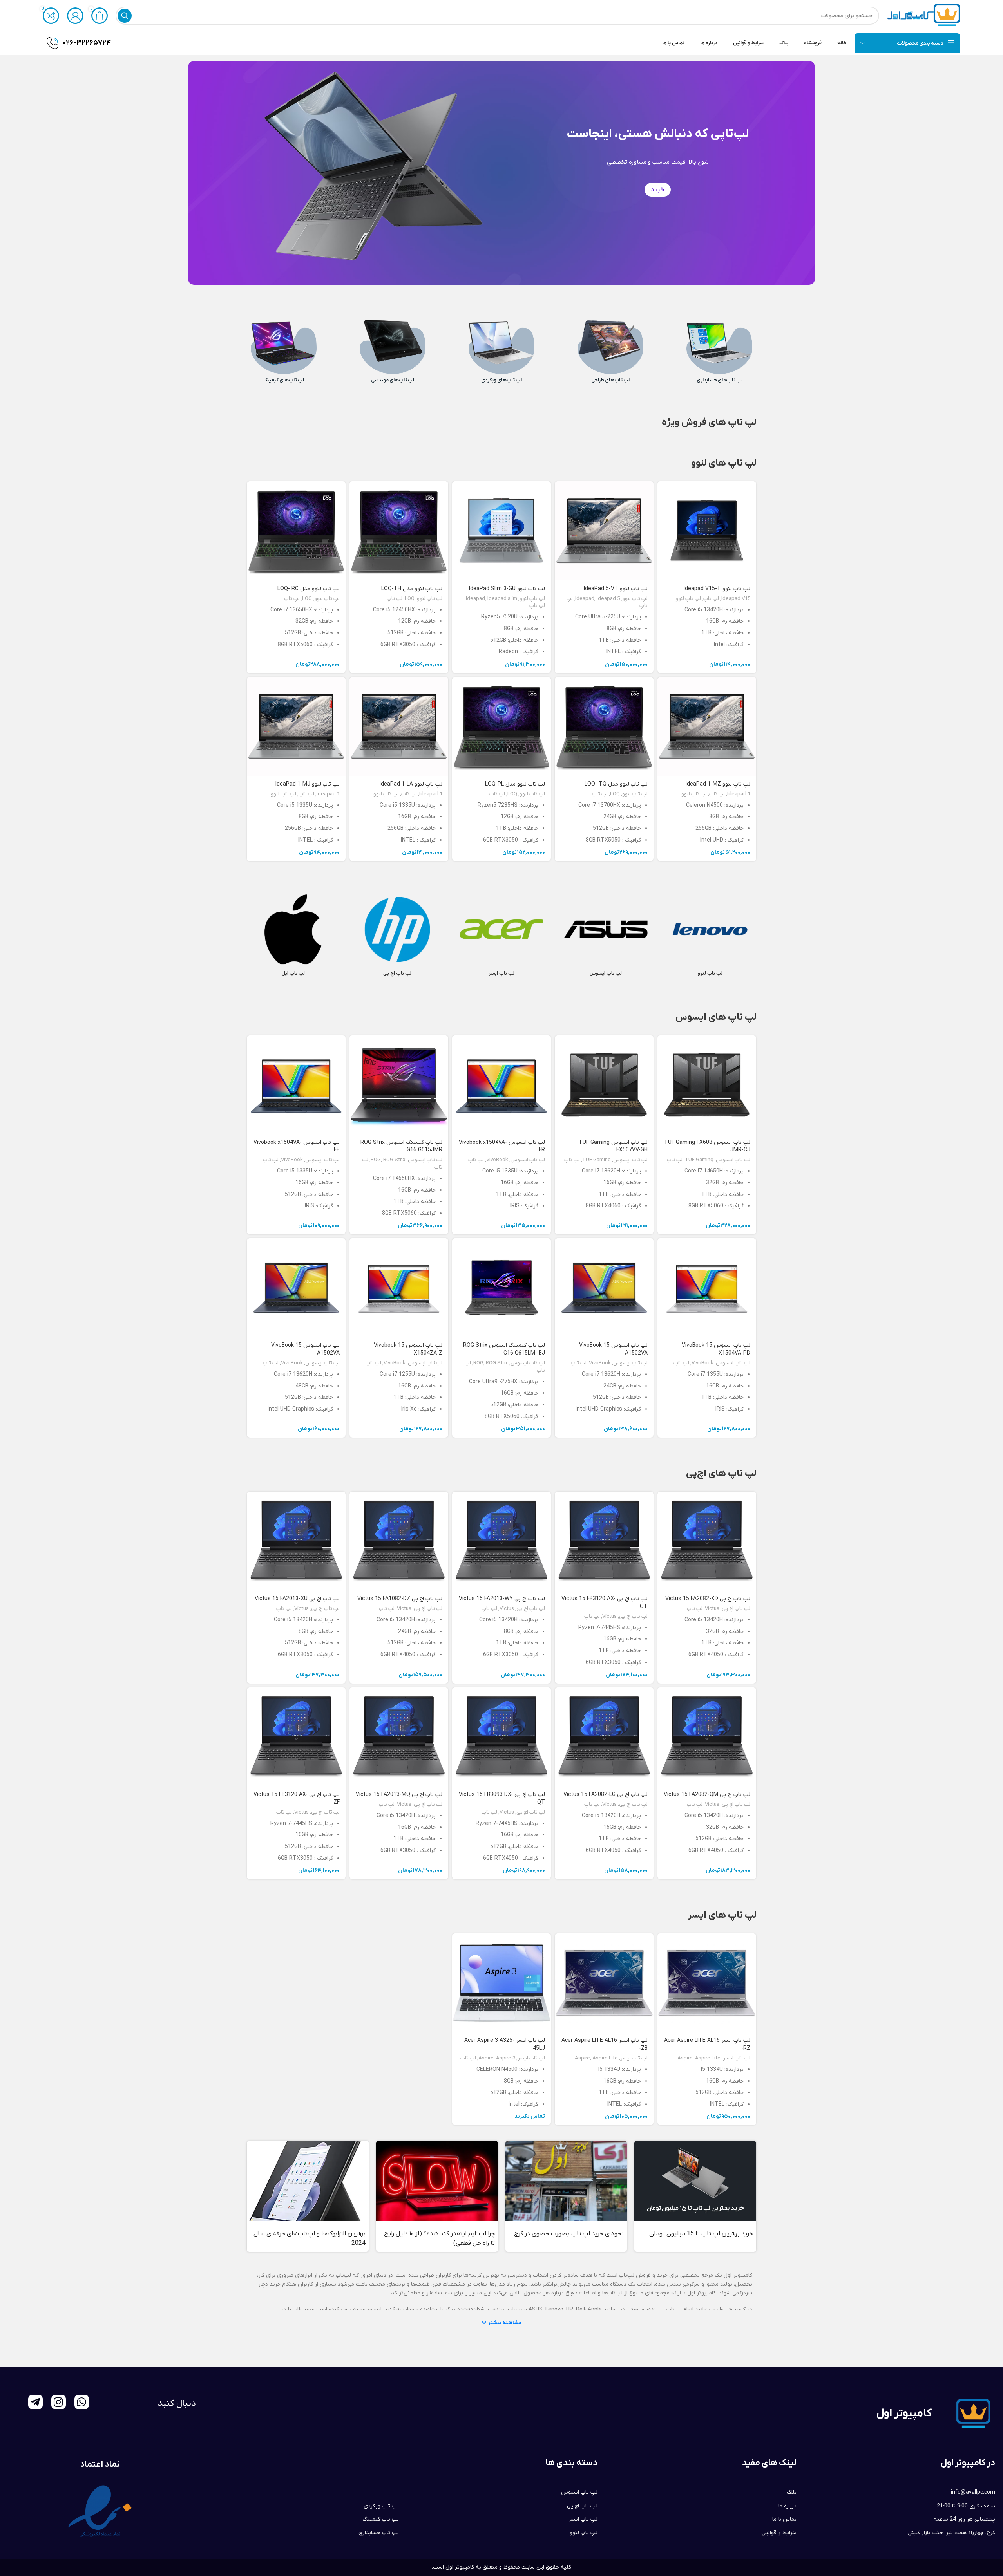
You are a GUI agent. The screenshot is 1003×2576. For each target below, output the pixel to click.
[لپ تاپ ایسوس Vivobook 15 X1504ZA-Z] (399, 1288)
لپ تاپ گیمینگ (381, 2519)
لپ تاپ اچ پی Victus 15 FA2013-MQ (399, 1795)
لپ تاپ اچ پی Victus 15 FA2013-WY (502, 1599)
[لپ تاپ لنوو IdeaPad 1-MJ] (296, 726)
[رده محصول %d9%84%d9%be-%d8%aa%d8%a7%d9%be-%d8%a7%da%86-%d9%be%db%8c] (397, 937)
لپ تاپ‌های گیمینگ (284, 380)
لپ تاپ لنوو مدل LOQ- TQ (616, 784)
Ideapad (585, 599)
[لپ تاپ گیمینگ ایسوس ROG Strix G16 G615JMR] (399, 1085)
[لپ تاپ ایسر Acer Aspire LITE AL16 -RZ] (707, 1983)
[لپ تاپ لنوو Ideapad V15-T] (707, 531)
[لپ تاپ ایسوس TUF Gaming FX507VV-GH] (604, 1085)
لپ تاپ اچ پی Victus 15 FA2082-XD (708, 1599)
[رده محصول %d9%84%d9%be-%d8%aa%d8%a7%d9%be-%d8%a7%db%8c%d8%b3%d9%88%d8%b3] (606, 937)
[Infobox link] (79, 43)
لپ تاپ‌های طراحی (610, 380)
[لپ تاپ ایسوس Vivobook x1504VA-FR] (501, 1085)
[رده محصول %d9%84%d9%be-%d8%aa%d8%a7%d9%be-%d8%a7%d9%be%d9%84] (293, 937)
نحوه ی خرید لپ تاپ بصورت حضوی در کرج (569, 2234)
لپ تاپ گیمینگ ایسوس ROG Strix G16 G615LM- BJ (504, 1349)
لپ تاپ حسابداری (379, 2533)
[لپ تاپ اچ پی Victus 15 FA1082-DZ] (399, 1541)
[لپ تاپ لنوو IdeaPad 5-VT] (604, 531)
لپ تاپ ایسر (737, 2058)
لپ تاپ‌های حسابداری (720, 380)
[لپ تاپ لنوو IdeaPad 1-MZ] (707, 726)
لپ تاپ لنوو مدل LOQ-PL (515, 784)
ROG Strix (394, 1160)
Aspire (685, 2058)
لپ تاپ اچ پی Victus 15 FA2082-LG (606, 1795)
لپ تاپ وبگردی (381, 2506)
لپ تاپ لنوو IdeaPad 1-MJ (308, 784)
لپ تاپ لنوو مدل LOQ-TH (412, 589)
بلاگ (792, 2492)
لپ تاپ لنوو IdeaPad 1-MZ (718, 784)
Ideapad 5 (608, 599)
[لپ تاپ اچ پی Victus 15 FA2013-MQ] (399, 1737)
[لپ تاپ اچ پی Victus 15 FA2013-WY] (501, 1541)
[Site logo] (924, 15)
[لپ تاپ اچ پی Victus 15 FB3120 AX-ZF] (296, 1737)
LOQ (410, 599)
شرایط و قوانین (779, 2533)
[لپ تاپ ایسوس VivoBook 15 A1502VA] (604, 1288)
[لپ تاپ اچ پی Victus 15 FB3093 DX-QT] (501, 1737)
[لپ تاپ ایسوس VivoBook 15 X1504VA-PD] (707, 1288)
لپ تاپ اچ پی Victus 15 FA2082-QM (707, 1795)
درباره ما (787, 2506)
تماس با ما (784, 2519)
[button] (502, 2323)
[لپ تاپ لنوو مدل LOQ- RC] (296, 531)
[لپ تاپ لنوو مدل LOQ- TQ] (604, 726)
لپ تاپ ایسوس (733, 1160)
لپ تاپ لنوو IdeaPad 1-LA (411, 784)
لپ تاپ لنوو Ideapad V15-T (717, 589)
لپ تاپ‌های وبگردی (501, 380)
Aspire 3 (506, 2058)
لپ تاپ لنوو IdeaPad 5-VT (616, 589)
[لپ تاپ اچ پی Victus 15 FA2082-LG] (604, 1737)
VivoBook (497, 1160)
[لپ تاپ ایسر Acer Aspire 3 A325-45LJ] (501, 1983)
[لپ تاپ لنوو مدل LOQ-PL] (501, 726)
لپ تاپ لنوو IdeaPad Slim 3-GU (507, 589)
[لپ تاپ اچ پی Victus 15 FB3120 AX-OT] (604, 1541)
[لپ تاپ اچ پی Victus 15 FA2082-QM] (707, 1737)
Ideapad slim (502, 599)
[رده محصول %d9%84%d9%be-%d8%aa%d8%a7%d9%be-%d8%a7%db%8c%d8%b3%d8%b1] (501, 937)
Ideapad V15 (736, 599)
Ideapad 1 (739, 794)
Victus (712, 1609)
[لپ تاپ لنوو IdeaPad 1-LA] (399, 726)
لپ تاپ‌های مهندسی (393, 380)
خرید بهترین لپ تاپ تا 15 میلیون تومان (701, 2234)
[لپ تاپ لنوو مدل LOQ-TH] (399, 531)
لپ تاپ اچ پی (736, 1609)
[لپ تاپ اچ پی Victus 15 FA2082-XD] (707, 1541)
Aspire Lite (708, 2058)
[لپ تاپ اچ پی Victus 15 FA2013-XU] (296, 1541)
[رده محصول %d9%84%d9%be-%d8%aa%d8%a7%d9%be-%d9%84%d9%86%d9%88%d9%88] (710, 937)
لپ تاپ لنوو (688, 599)
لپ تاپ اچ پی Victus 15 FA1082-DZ (400, 1599)
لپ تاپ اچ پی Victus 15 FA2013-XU (297, 1599)
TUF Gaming (699, 1160)
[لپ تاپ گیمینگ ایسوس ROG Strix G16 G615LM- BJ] (501, 1288)
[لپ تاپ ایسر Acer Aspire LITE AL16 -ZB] (604, 1983)
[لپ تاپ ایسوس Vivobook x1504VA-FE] (296, 1085)
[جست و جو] (125, 16)
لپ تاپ (711, 599)
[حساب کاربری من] (75, 16)
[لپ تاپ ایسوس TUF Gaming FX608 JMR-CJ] (707, 1085)
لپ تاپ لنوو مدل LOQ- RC (309, 589)
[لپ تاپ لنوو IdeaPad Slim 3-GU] (501, 531)
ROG (376, 1160)
